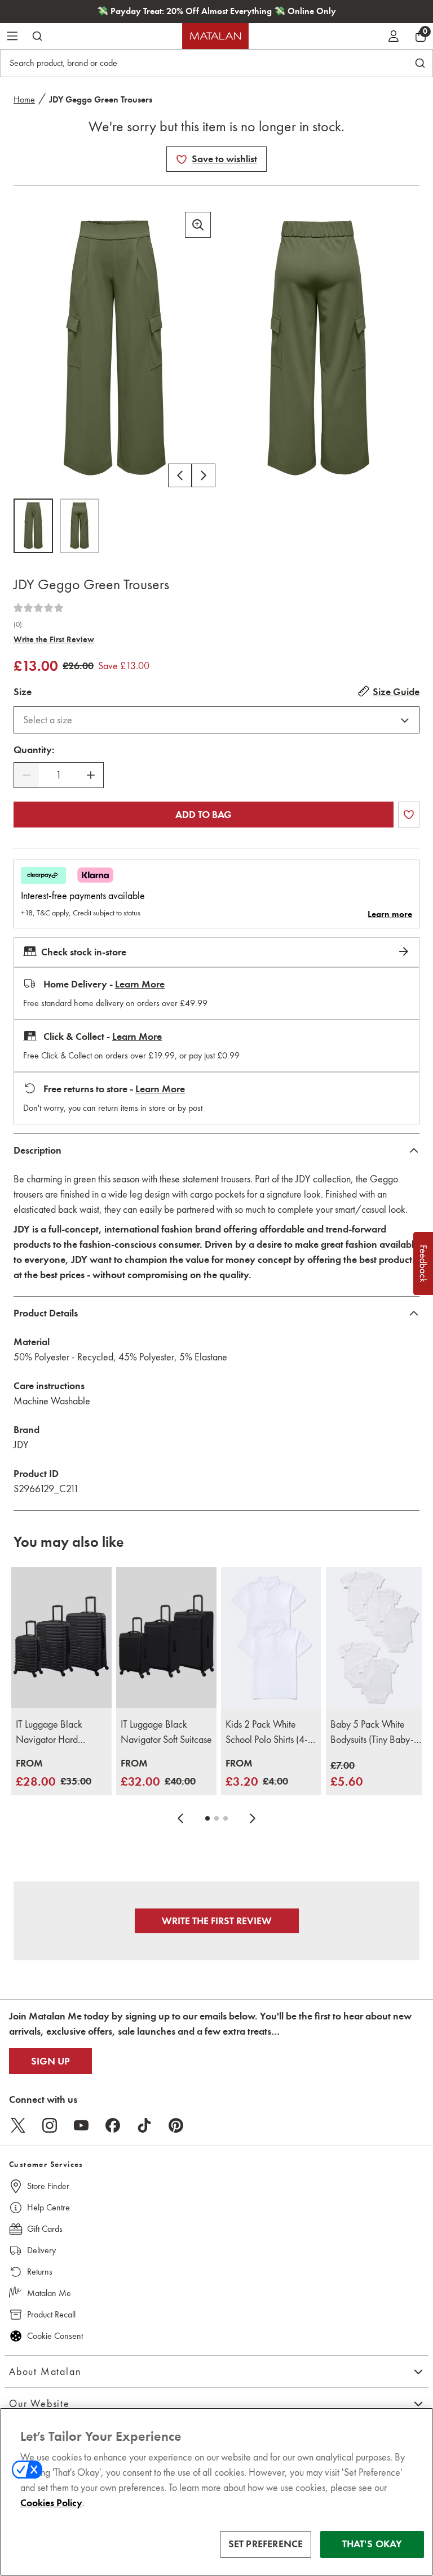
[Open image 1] (33, 526)
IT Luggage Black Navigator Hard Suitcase (49, 1733)
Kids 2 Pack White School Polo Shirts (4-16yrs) (267, 1733)
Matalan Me (49, 2293)
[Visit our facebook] (113, 2125)
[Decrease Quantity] (26, 775)
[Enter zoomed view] (198, 225)
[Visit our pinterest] (176, 2125)
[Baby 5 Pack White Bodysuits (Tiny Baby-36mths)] (376, 1637)
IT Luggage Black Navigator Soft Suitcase (166, 1732)
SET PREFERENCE (266, 2544)
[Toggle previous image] (180, 475)
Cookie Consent (55, 2336)
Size (23, 692)
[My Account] (394, 36)
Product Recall (51, 2314)
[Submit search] (37, 36)
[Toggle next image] (204, 475)
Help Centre (48, 2207)
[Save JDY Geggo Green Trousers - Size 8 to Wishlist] (182, 159)
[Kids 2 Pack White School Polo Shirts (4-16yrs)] (271, 1637)
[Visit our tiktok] (144, 2125)
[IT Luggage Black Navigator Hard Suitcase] (61, 1637)
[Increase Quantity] (91, 775)
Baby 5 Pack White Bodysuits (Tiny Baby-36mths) (372, 1733)
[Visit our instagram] (50, 2125)
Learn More (140, 984)
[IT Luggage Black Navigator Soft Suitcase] (166, 1637)
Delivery (41, 2250)
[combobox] (216, 720)
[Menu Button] (12, 36)
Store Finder (48, 2186)
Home (24, 99)
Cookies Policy (51, 2503)
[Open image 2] (79, 526)
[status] (59, 775)
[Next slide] (253, 1818)
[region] (216, 2492)
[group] (54, 1774)
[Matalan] (215, 36)
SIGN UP (50, 2061)
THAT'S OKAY (372, 2544)
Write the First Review (54, 639)
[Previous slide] (180, 1818)
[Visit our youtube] (81, 2125)
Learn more (390, 914)
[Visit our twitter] (18, 2125)
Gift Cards (45, 2229)
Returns (40, 2272)
